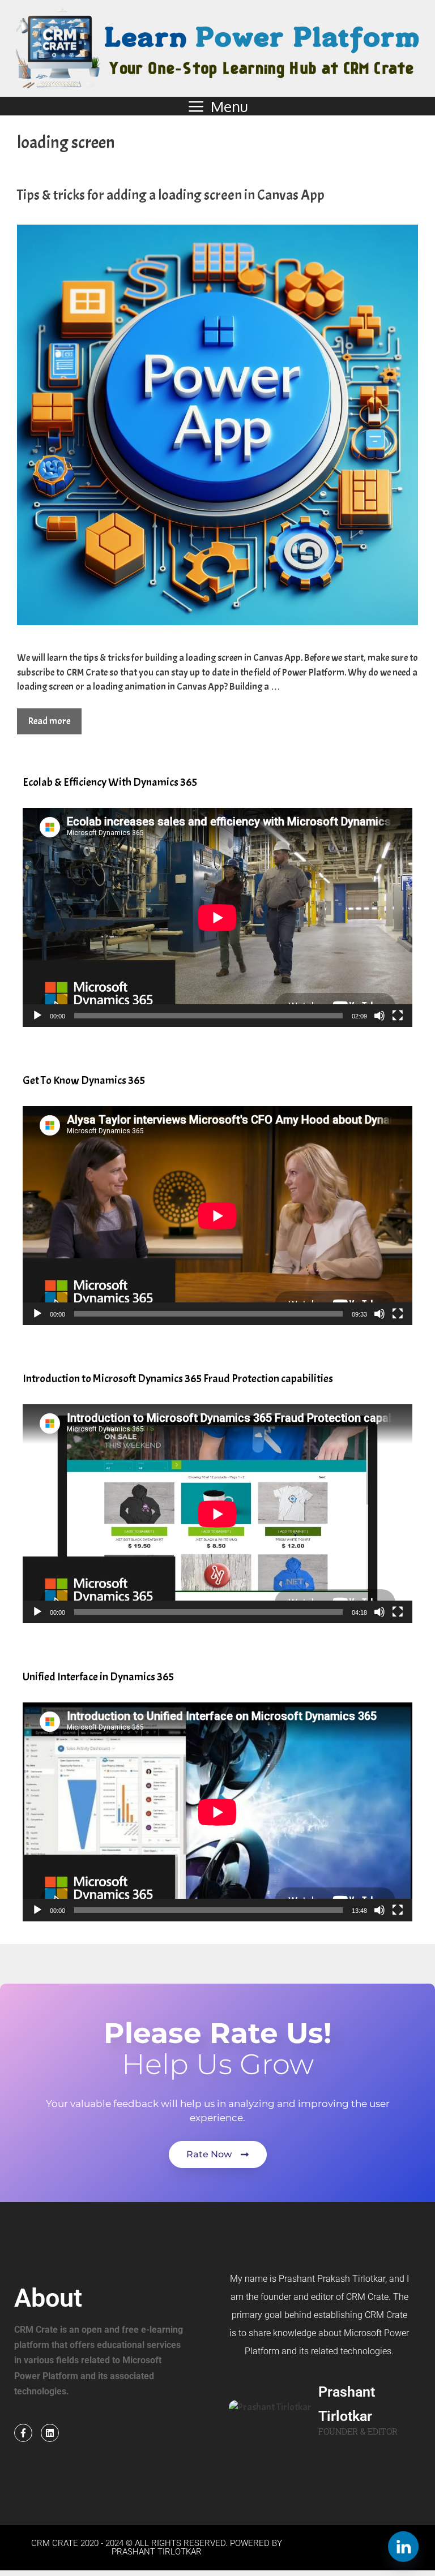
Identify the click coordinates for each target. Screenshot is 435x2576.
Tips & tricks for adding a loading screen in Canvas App (171, 195)
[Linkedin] (50, 2433)
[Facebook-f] (23, 2433)
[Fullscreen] (398, 1016)
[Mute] (379, 1016)
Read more (49, 721)
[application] (217, 917)
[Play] (37, 1016)
